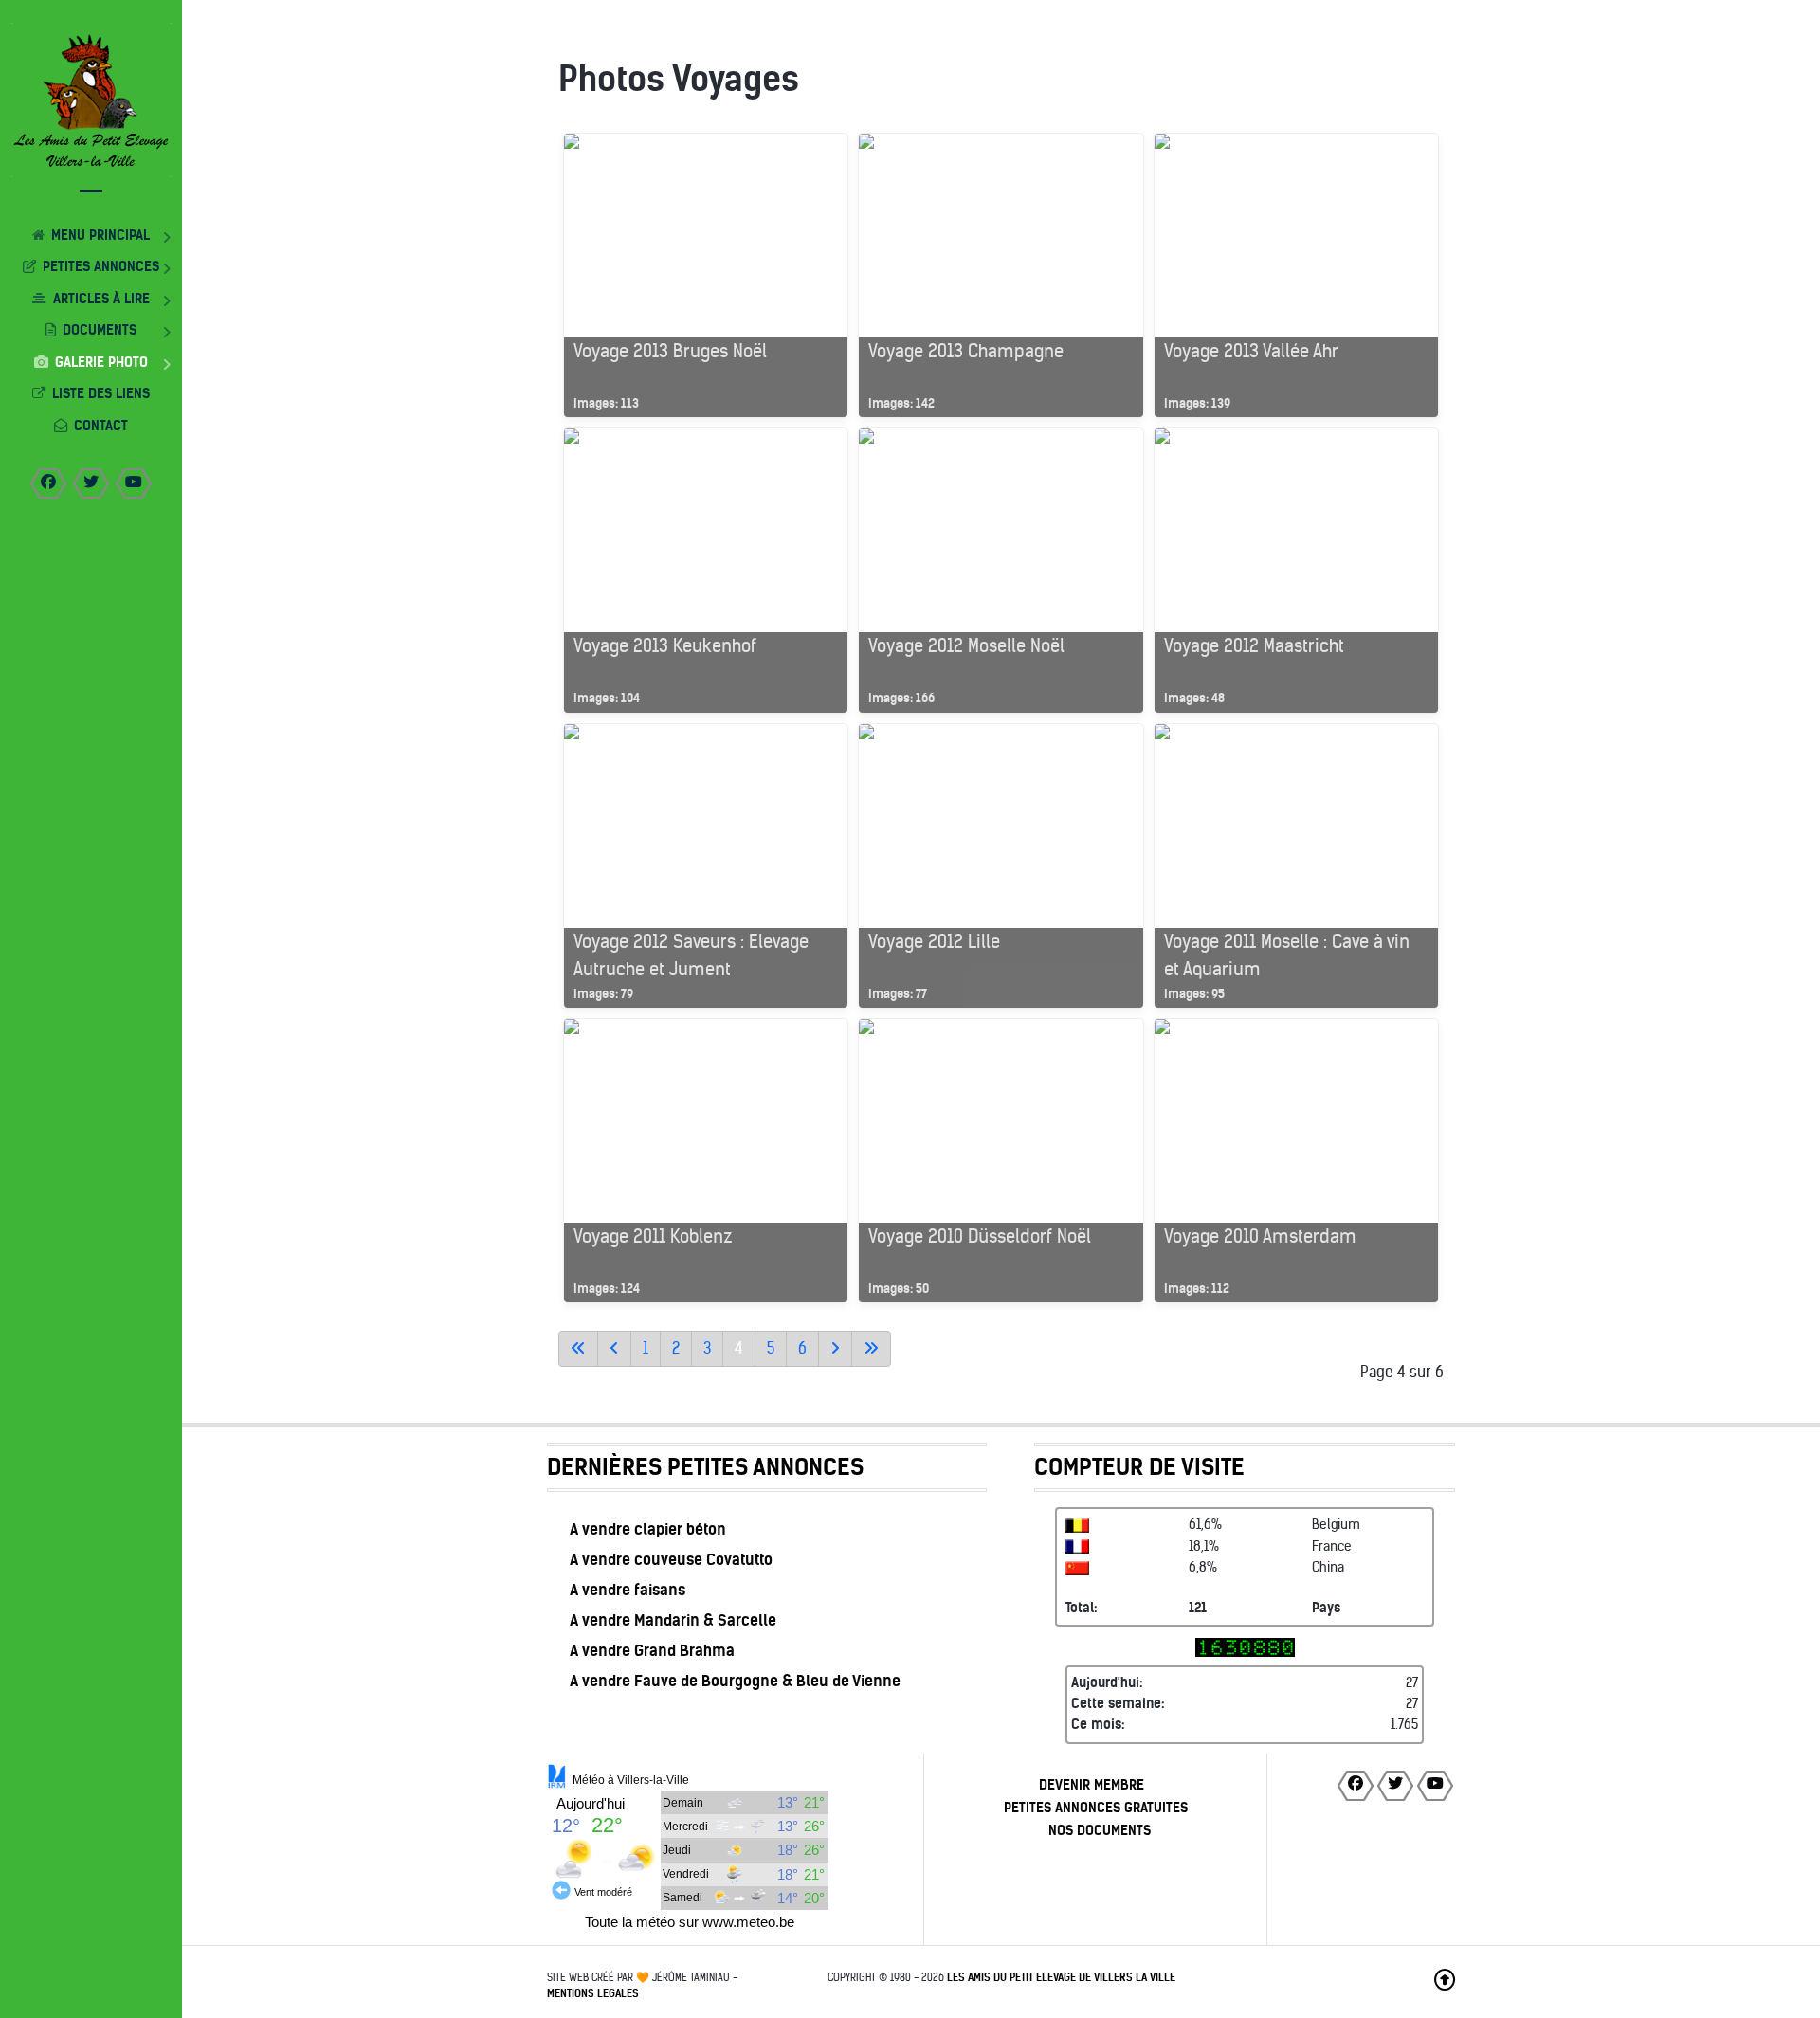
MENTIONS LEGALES (593, 1993)
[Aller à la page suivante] (835, 1349)
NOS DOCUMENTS (1100, 1830)
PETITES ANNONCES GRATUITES (1096, 1808)
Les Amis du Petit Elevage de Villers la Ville (1061, 1977)
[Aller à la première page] (578, 1349)
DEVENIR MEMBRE (1092, 1785)
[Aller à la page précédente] (614, 1349)
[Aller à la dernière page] (871, 1349)
